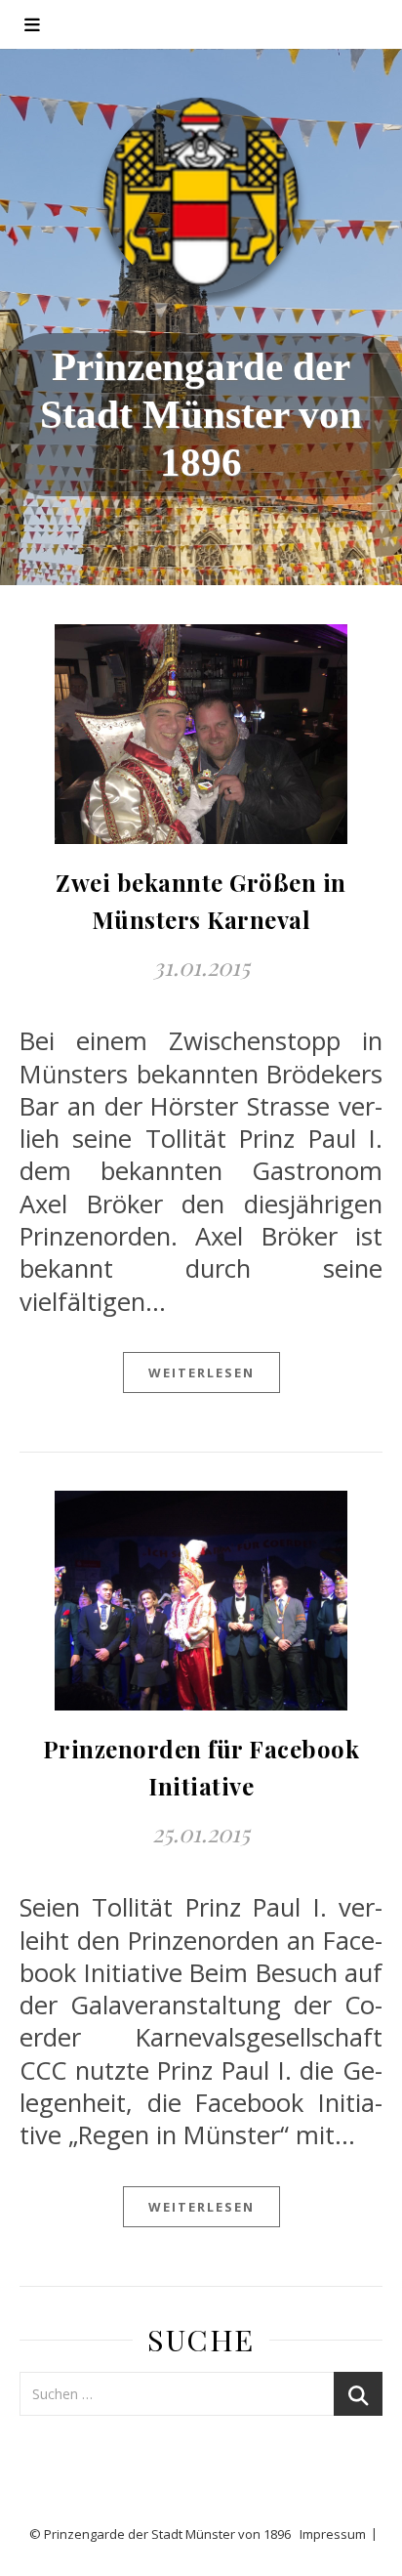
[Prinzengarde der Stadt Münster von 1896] (201, 195)
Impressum (333, 2534)
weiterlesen (201, 1372)
